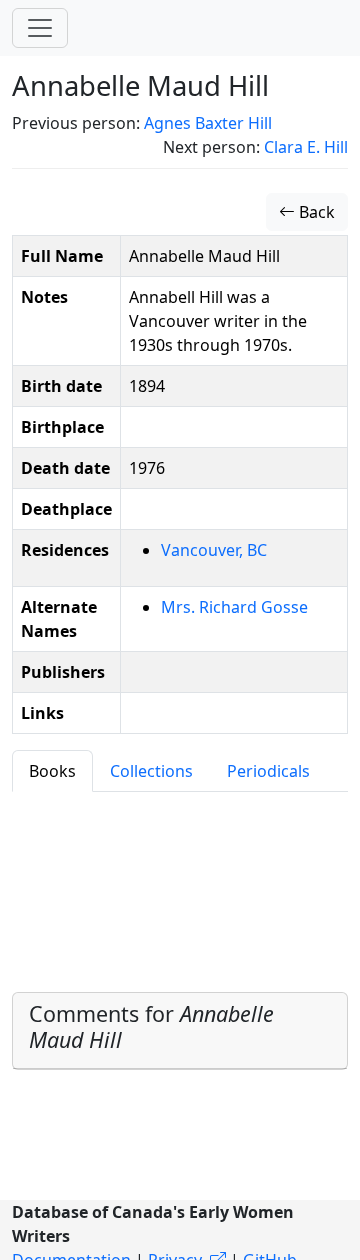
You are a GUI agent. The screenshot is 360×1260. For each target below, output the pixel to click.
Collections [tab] (151, 771)
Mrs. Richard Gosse (234, 607)
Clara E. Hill (306, 147)
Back (315, 212)
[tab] (180, 1031)
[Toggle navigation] (40, 28)
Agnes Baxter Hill (208, 123)
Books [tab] (52, 771)
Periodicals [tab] (268, 771)
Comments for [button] (151, 1026)
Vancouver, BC (214, 550)
